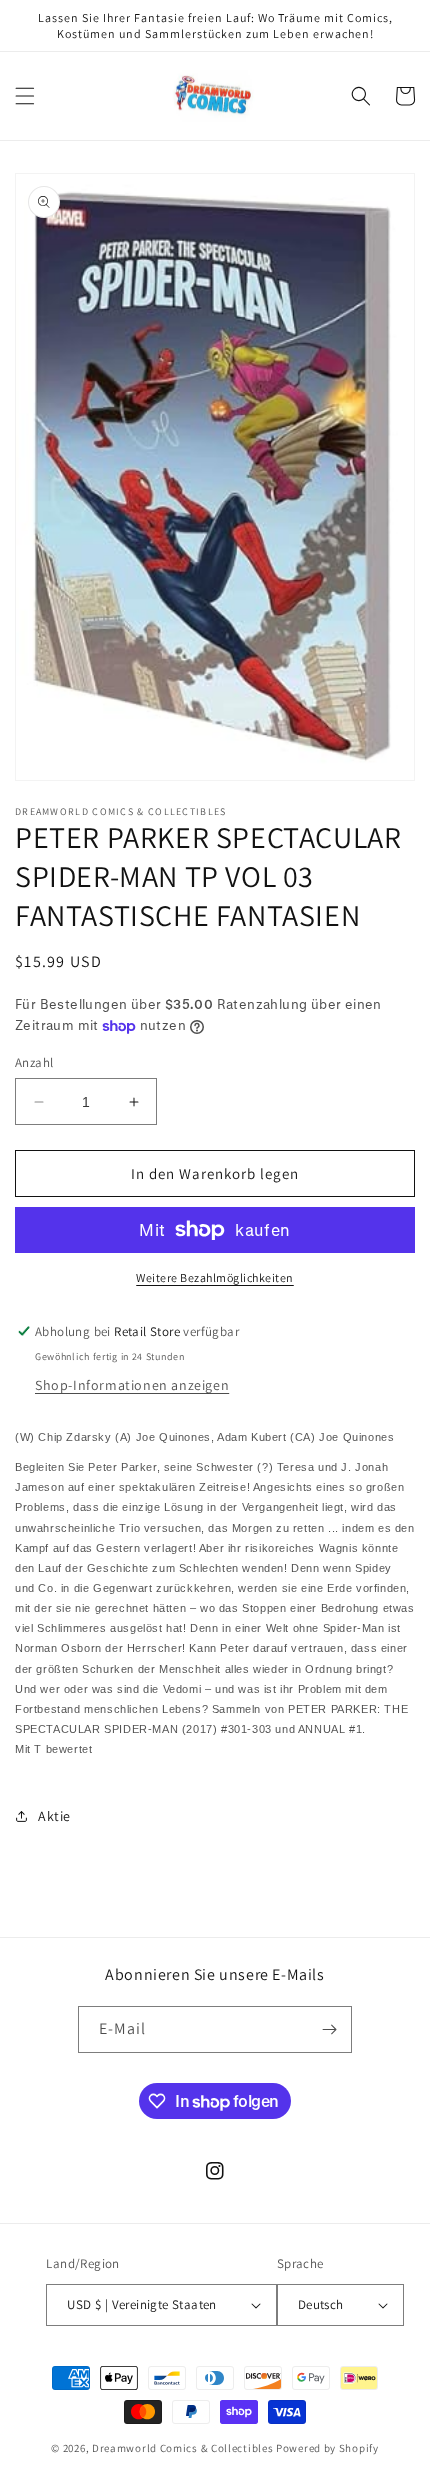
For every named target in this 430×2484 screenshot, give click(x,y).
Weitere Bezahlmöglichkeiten (215, 1277)
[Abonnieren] (329, 2029)
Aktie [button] (54, 1816)
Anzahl (34, 1062)
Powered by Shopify (327, 2448)
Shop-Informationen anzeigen (132, 1385)
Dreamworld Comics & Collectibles (182, 2448)
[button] (25, 96)
